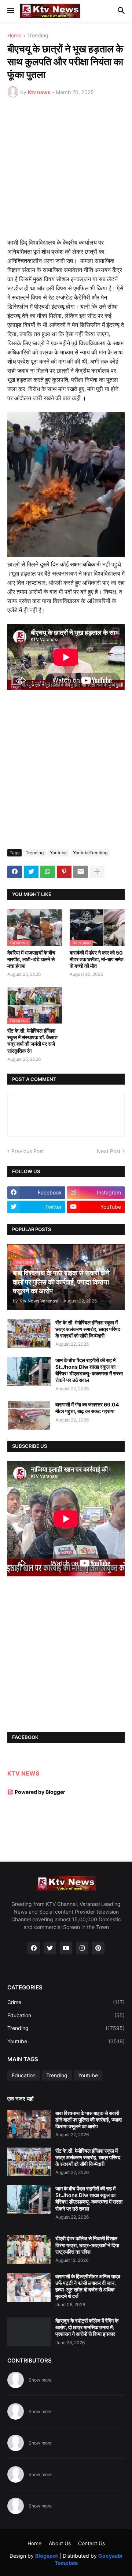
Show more (40, 2380)
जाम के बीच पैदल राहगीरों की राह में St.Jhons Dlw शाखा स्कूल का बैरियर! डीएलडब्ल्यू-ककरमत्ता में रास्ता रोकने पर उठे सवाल (89, 1370)
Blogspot (47, 2556)
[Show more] (97, 872)
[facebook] (34, 1948)
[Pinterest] (64, 872)
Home (14, 36)
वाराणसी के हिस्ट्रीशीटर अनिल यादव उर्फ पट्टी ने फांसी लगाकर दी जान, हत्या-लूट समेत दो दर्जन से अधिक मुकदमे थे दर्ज (88, 2286)
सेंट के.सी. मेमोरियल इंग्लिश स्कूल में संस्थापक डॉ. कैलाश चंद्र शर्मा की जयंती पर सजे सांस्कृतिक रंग (32, 1041)
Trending (38, 36)
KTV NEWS (23, 1773)
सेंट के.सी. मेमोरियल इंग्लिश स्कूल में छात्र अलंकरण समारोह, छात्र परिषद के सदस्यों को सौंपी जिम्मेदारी (88, 1329)
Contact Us (91, 2543)
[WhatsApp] (48, 872)
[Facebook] (15, 872)
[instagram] (82, 1948)
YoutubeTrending (90, 853)
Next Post (109, 1151)
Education (66, 2015)
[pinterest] (98, 1948)
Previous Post (28, 1151)
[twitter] (50, 1948)
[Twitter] (31, 872)
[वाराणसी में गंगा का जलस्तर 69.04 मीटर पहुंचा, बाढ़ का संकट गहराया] (29, 1416)
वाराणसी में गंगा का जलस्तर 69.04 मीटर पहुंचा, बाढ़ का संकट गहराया (87, 1408)
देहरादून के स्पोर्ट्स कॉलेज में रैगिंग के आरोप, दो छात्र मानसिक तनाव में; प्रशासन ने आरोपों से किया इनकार (87, 2327)
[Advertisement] (66, 172)
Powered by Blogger (40, 1792)
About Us (60, 2543)
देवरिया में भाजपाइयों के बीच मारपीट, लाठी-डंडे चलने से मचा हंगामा (31, 959)
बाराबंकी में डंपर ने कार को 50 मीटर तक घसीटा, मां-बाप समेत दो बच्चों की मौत (97, 959)
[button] (10, 11)
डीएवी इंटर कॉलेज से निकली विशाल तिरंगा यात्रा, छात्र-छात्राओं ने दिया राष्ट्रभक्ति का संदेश (87, 2245)
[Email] (81, 872)
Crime (66, 2002)
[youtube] (66, 1948)
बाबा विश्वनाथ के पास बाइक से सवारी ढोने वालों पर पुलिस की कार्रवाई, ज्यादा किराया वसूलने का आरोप (89, 2120)
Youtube (58, 853)
